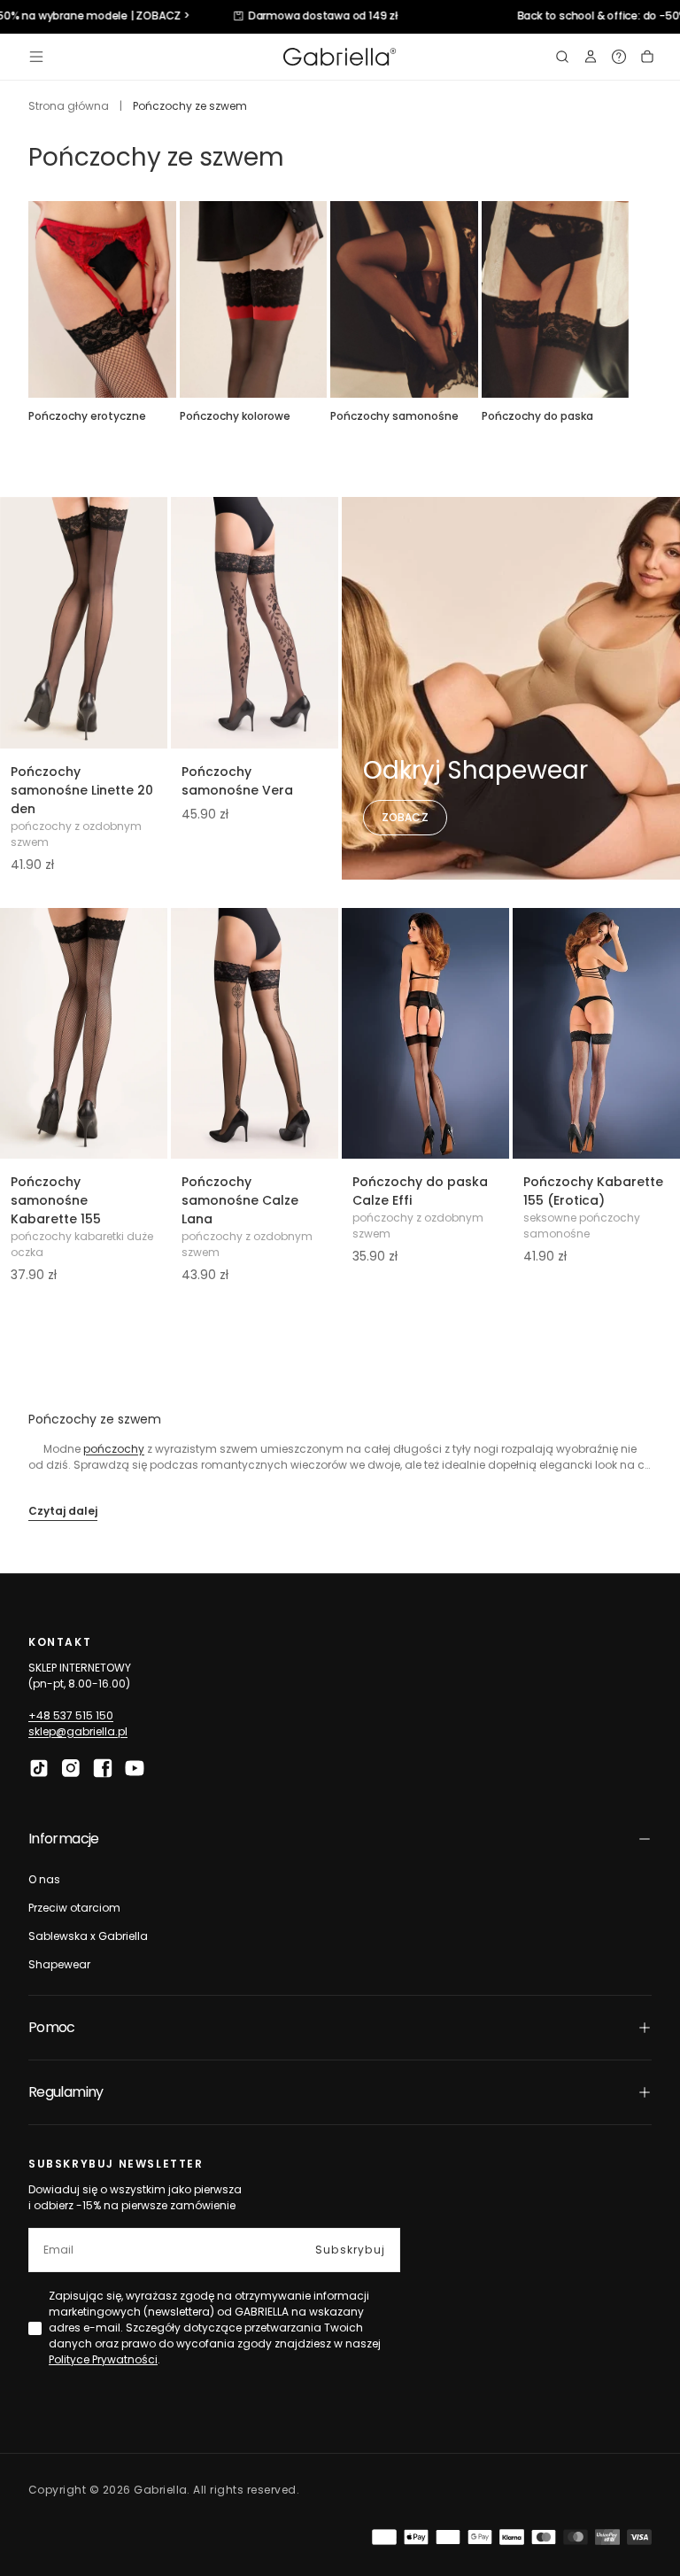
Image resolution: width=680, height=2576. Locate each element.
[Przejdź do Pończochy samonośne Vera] (255, 623)
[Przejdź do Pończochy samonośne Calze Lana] (255, 1034)
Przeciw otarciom (74, 1908)
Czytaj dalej (63, 1511)
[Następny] (652, 299)
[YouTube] (135, 1768)
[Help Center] (619, 57)
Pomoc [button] (52, 2027)
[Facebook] (103, 1768)
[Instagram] (71, 1768)
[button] (36, 57)
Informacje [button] (64, 1839)
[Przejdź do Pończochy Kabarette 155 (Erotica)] (596, 1034)
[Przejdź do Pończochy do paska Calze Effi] (425, 1034)
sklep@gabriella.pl (78, 1731)
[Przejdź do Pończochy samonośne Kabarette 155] (84, 1034)
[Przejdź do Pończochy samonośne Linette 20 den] (84, 623)
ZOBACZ (405, 817)
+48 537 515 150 (71, 1715)
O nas (44, 1879)
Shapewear (59, 1964)
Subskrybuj (350, 2250)
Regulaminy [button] (66, 2092)
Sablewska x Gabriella (88, 1936)
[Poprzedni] (28, 299)
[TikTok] (39, 1768)
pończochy (114, 1449)
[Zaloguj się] (591, 57)
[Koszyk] (647, 57)
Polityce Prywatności (103, 2359)
